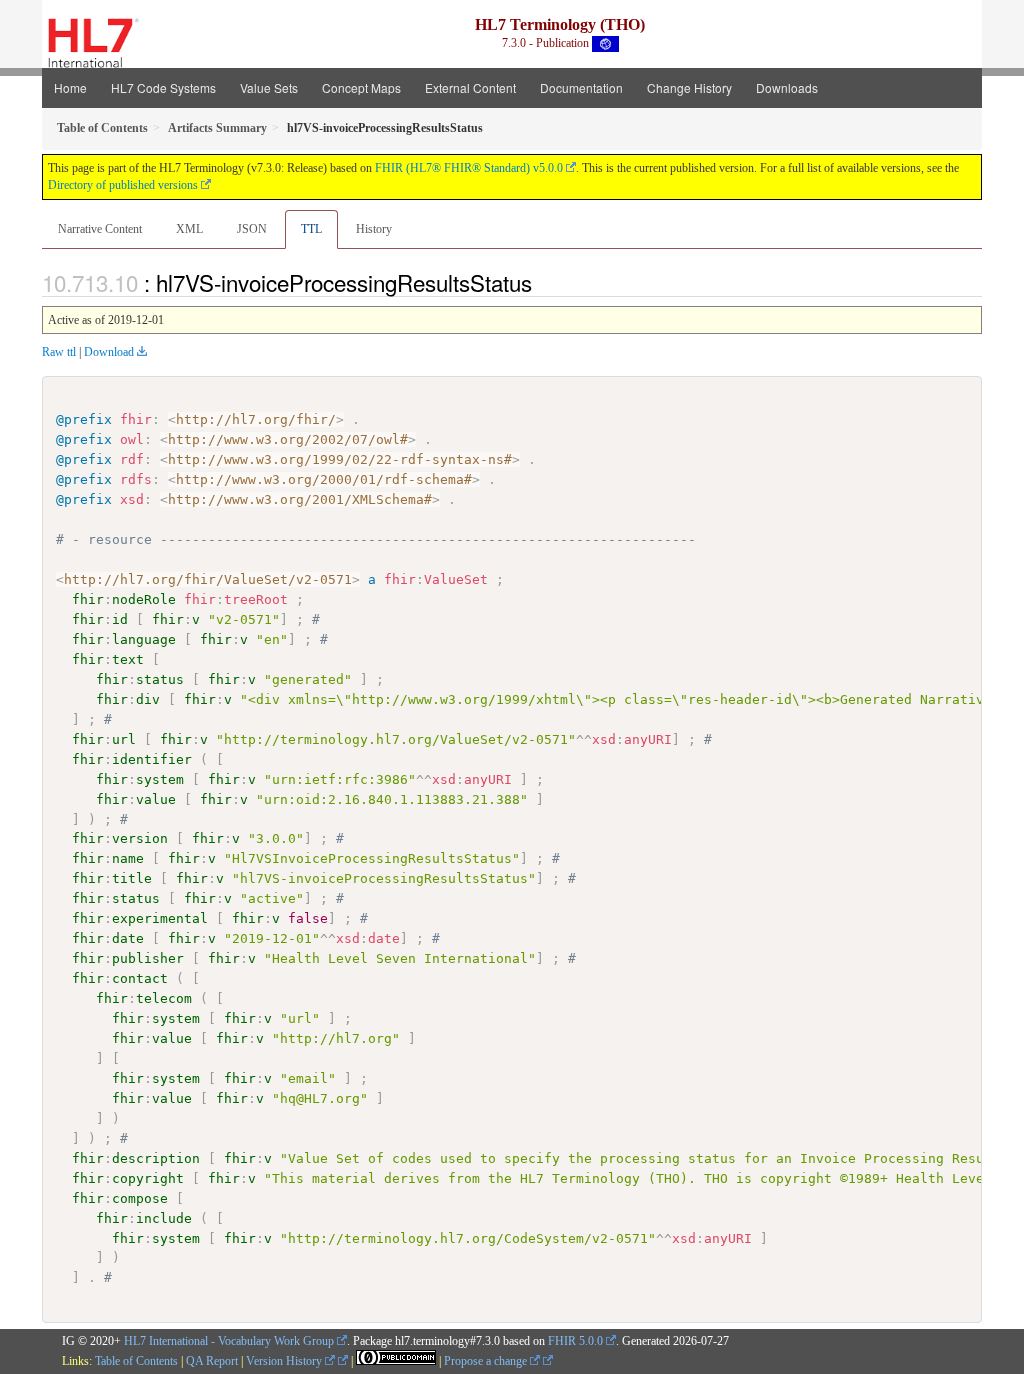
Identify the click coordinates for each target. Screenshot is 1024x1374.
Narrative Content (100, 229)
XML (189, 229)
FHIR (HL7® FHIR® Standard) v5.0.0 (469, 168)
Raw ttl (59, 352)
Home (70, 87)
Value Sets (269, 87)
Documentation (581, 87)
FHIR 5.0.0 (575, 1341)
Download (109, 352)
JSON (252, 229)
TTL (311, 229)
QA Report (212, 1361)
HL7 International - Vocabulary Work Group (229, 1341)
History (374, 229)
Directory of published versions (123, 185)
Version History (285, 1361)
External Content (470, 87)
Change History (689, 87)
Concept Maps (361, 87)
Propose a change (487, 1361)
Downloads (787, 87)
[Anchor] (543, 282)
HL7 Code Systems (163, 87)
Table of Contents (136, 1361)
